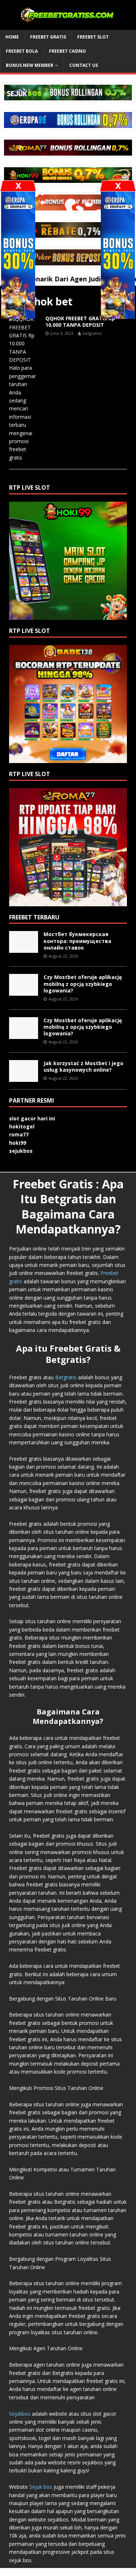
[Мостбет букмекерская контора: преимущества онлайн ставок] (24, 949)
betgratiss (92, 333)
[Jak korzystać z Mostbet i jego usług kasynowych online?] (24, 1077)
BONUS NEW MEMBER (30, 65)
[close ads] (118, 186)
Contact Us (84, 65)
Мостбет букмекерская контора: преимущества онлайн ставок (77, 941)
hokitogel (22, 1126)
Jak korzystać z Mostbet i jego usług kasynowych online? (83, 1066)
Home (12, 37)
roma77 (19, 1134)
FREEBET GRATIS (48, 37)
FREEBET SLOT (93, 37)
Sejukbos (20, 2414)
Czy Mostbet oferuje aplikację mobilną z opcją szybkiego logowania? (83, 984)
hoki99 (18, 1143)
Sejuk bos (41, 2487)
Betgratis (66, 1377)
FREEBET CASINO (67, 51)
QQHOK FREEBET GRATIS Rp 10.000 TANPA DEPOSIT (80, 322)
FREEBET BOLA (22, 51)
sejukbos (21, 1151)
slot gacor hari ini (32, 1118)
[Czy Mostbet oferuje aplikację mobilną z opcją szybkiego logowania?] (24, 992)
